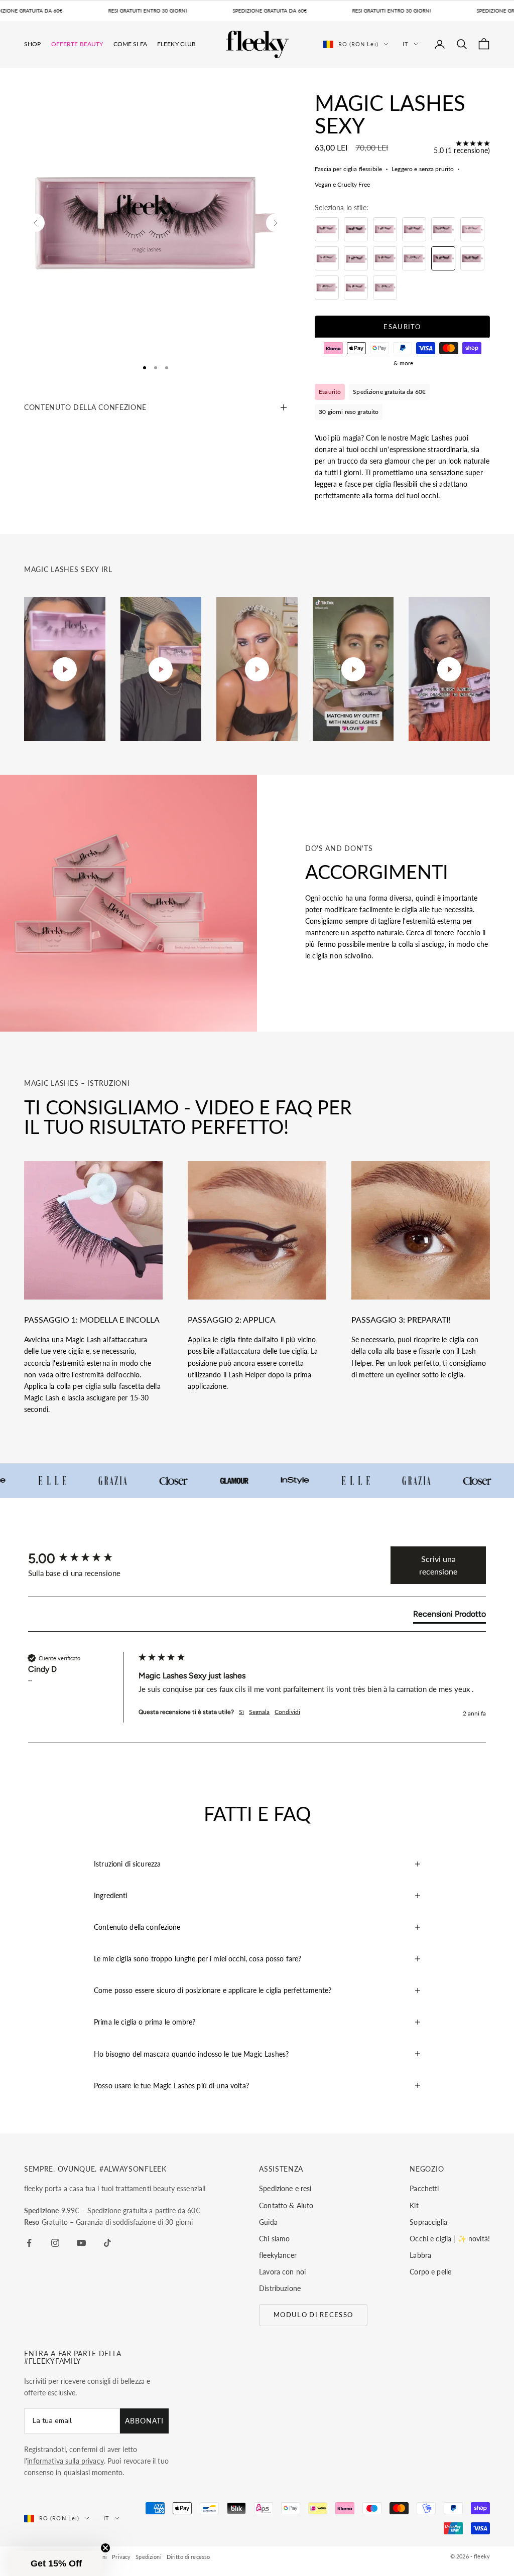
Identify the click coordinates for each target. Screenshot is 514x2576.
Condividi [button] (287, 1712)
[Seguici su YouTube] (81, 2243)
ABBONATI (144, 2421)
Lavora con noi (282, 2272)
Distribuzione (280, 2288)
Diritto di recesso (188, 2557)
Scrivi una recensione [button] (438, 1565)
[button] (56, 2563)
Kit (414, 2205)
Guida (268, 2222)
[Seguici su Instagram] (55, 2243)
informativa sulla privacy (66, 2461)
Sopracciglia (428, 2222)
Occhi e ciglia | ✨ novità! (450, 2239)
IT (406, 44)
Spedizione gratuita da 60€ (389, 392)
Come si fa (130, 44)
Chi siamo (274, 2239)
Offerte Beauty (77, 44)
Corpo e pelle (430, 2272)
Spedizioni (148, 2557)
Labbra (420, 2255)
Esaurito (402, 327)
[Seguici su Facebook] (29, 2243)
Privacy (121, 2557)
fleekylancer (278, 2255)
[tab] (449, 1616)
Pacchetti (424, 2188)
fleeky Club (177, 44)
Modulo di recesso (313, 2315)
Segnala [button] (259, 1712)
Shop (33, 44)
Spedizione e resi (285, 2188)
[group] (81, 1558)
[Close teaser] (105, 2548)
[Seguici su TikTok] (107, 2243)
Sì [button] (241, 1712)
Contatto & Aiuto (286, 2205)
